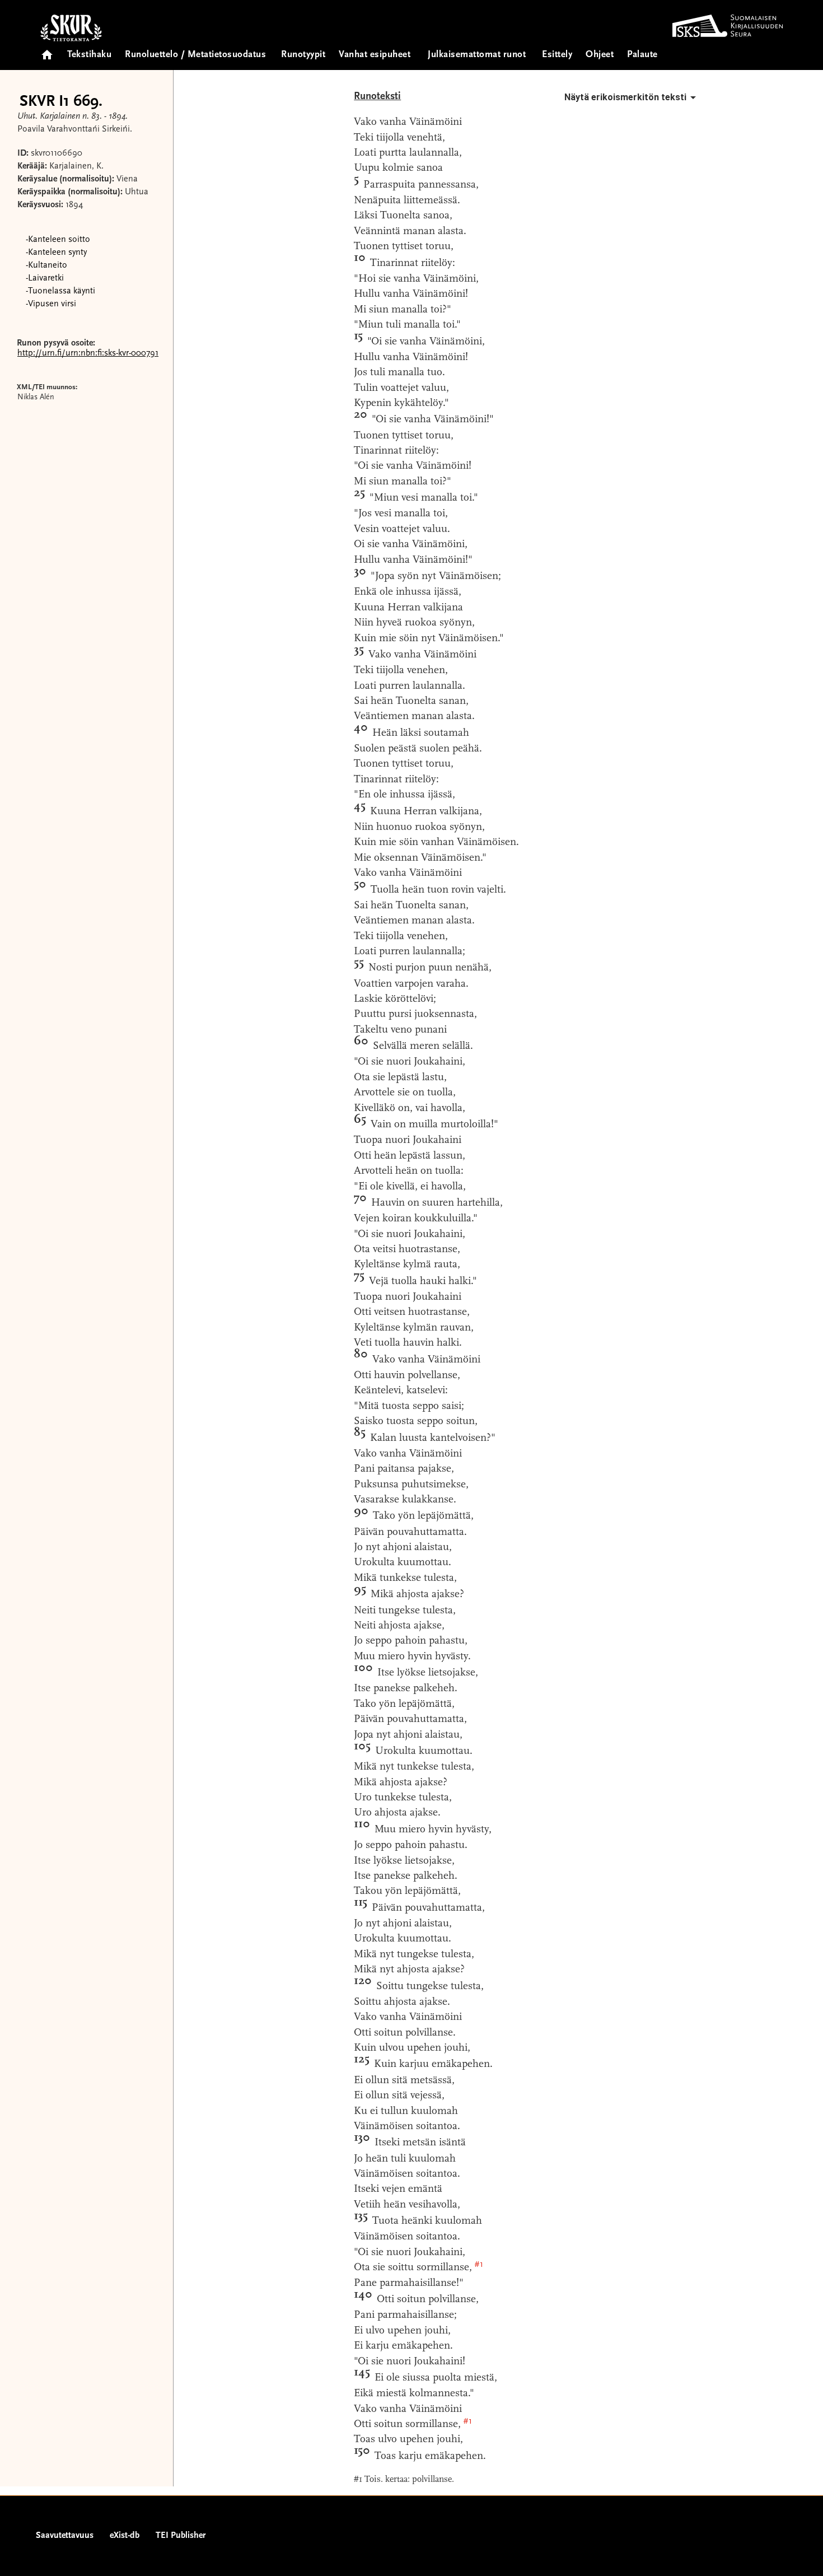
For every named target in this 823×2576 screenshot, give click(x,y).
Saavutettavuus (65, 2536)
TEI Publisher (181, 2536)
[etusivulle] (47, 51)
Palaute (642, 55)
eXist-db (125, 2536)
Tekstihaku (89, 55)
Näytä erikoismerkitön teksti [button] (625, 97)
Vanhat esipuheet (375, 55)
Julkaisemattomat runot (477, 55)
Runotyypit (303, 55)
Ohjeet (600, 55)
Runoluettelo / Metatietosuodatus (195, 55)
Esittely (557, 55)
